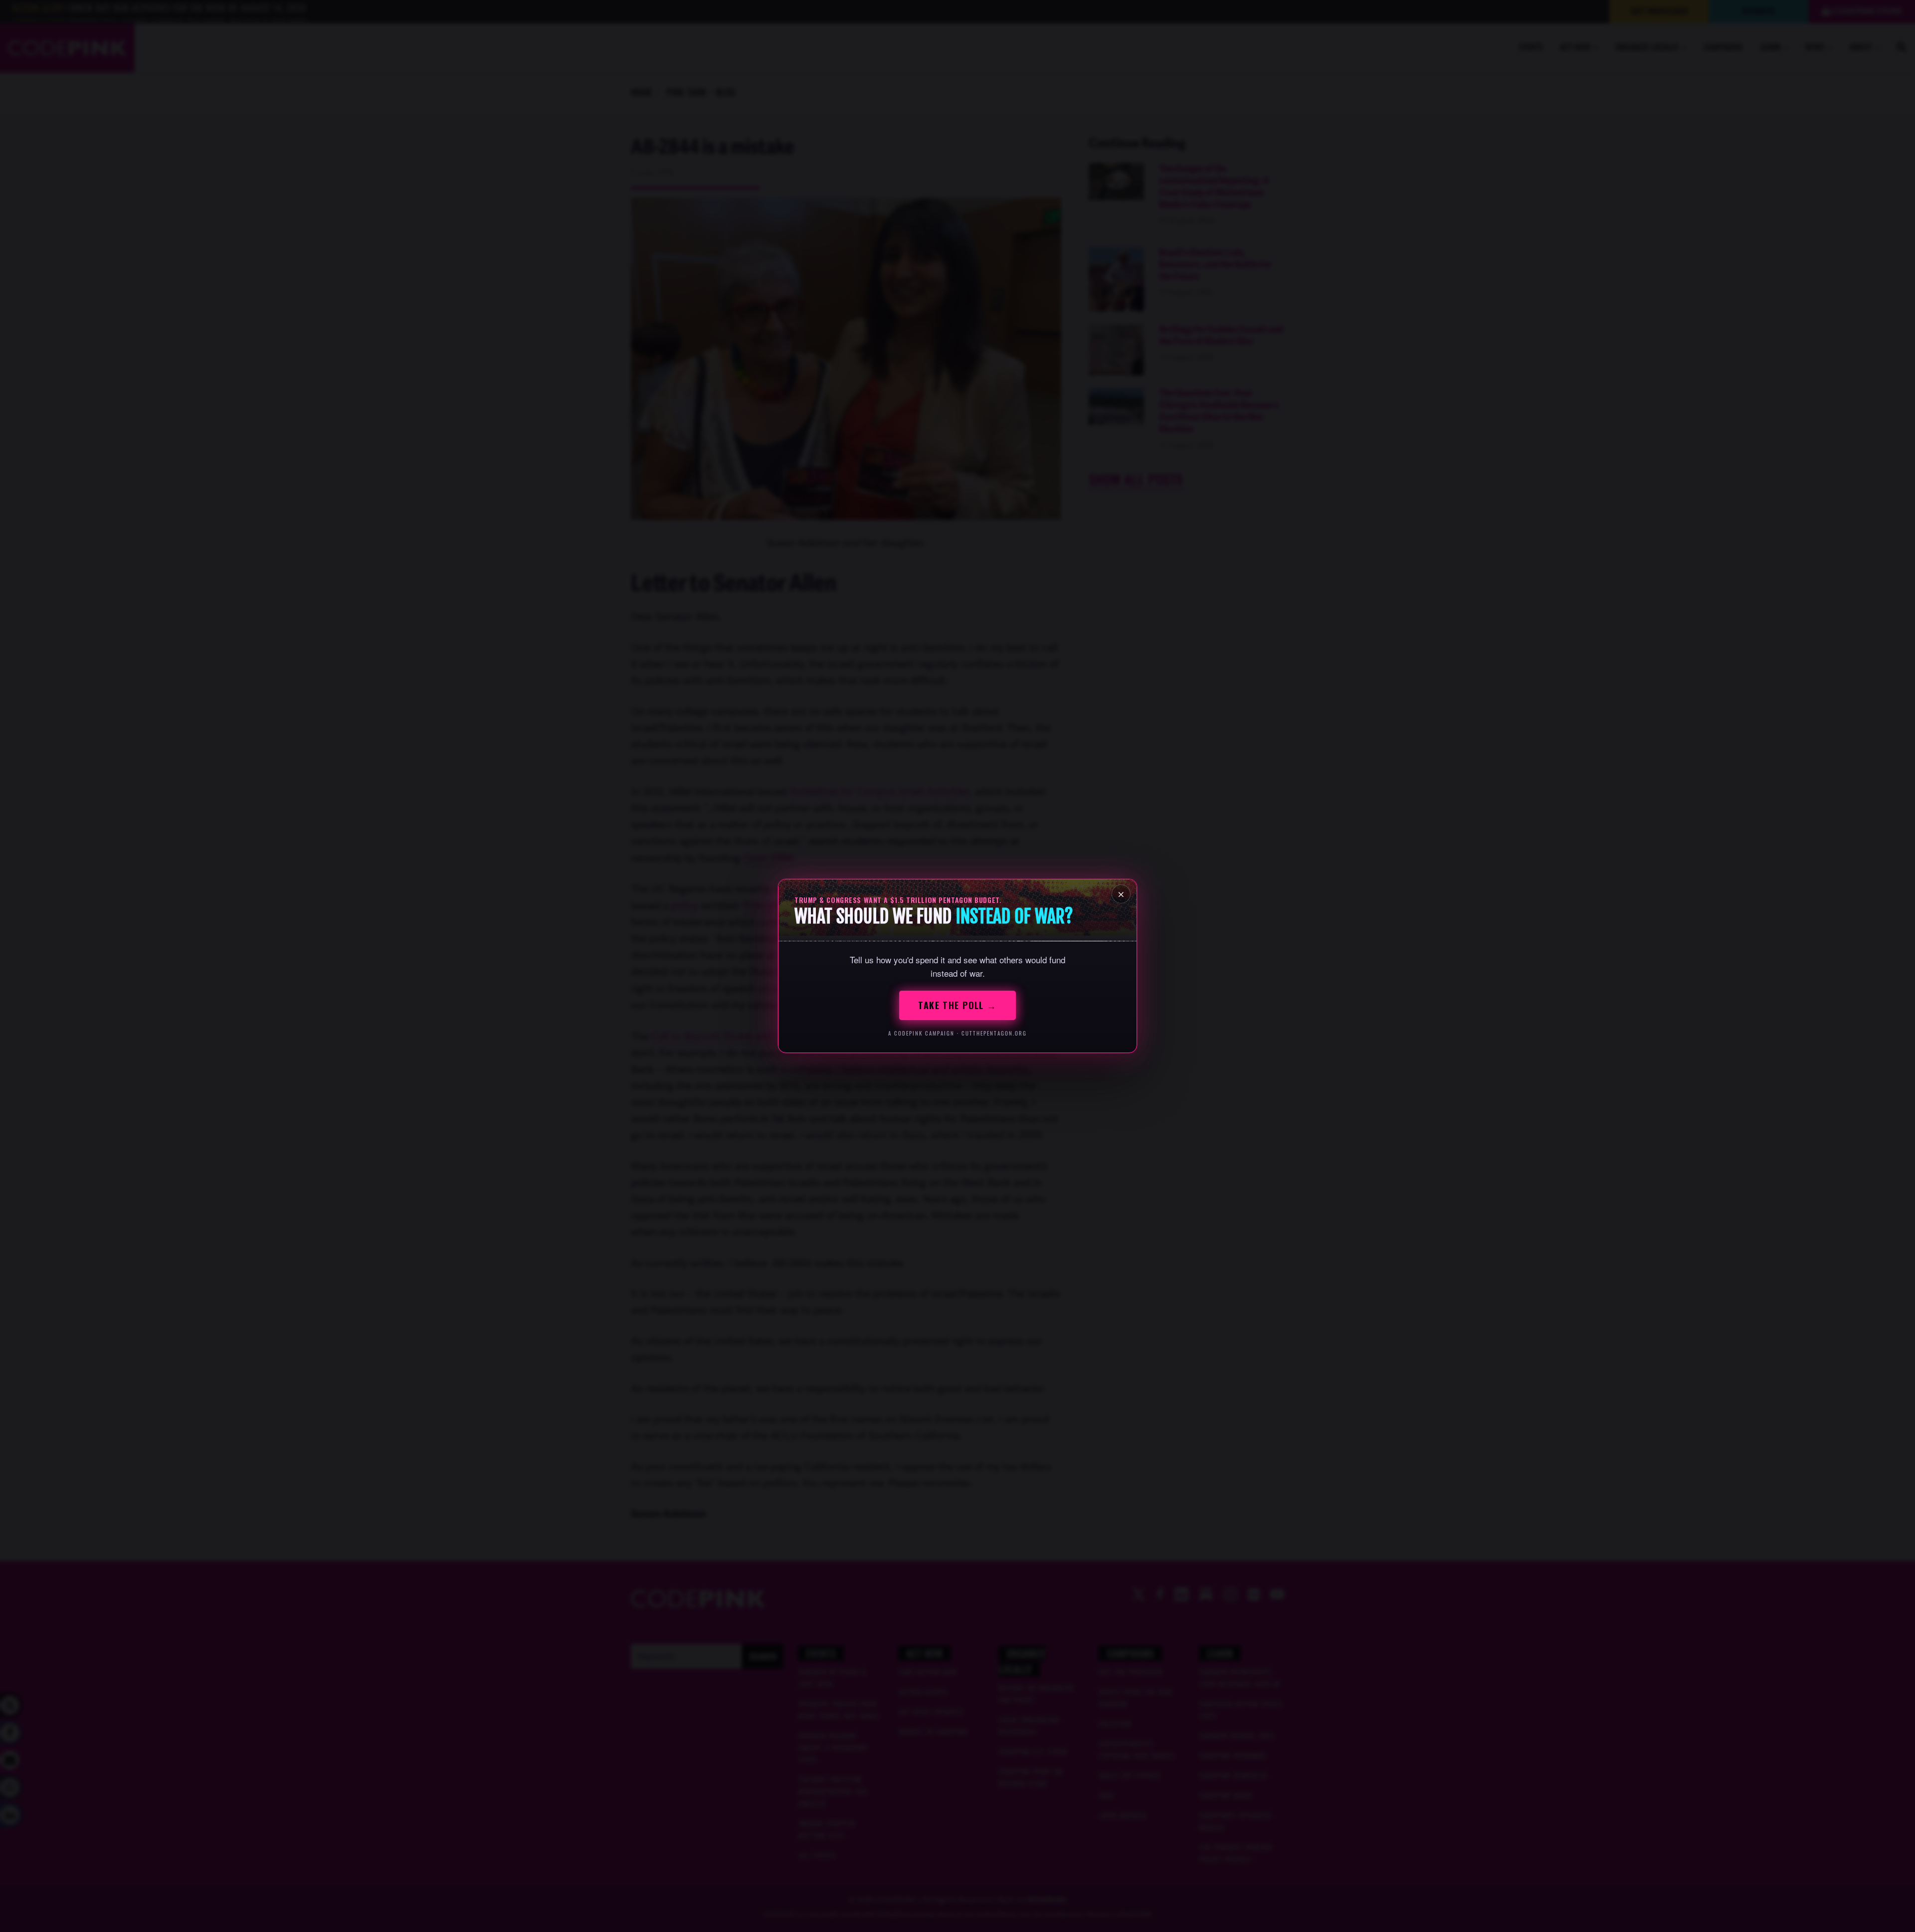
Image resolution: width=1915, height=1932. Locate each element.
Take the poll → (957, 1005)
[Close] (1121, 894)
